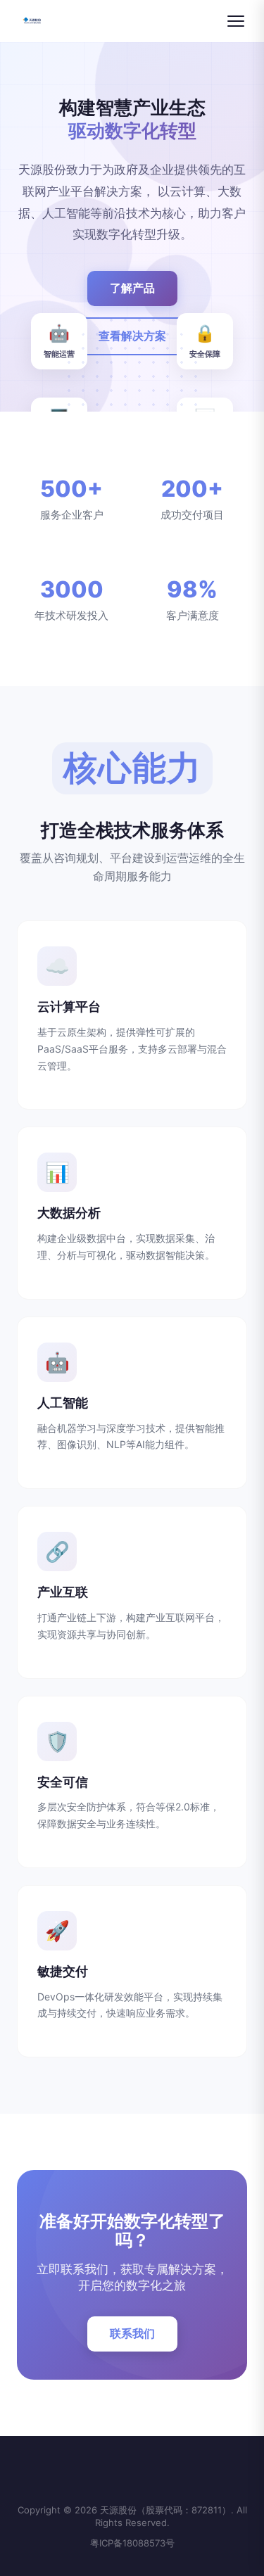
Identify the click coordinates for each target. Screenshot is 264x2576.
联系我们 (132, 2333)
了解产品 (132, 288)
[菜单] (236, 21)
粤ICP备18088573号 (132, 2543)
